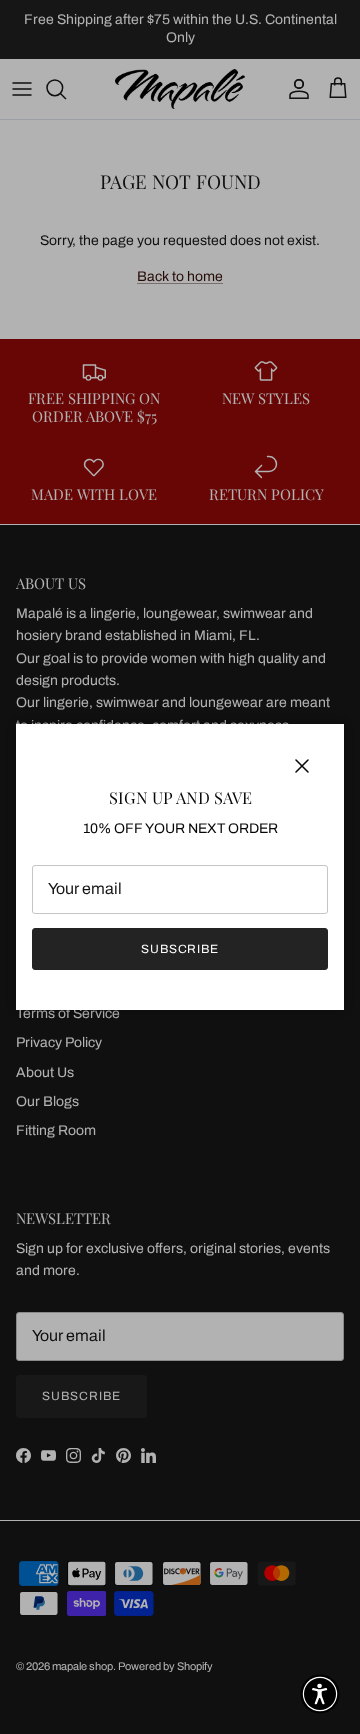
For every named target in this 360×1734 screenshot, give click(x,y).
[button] (320, 1694)
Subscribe (180, 949)
